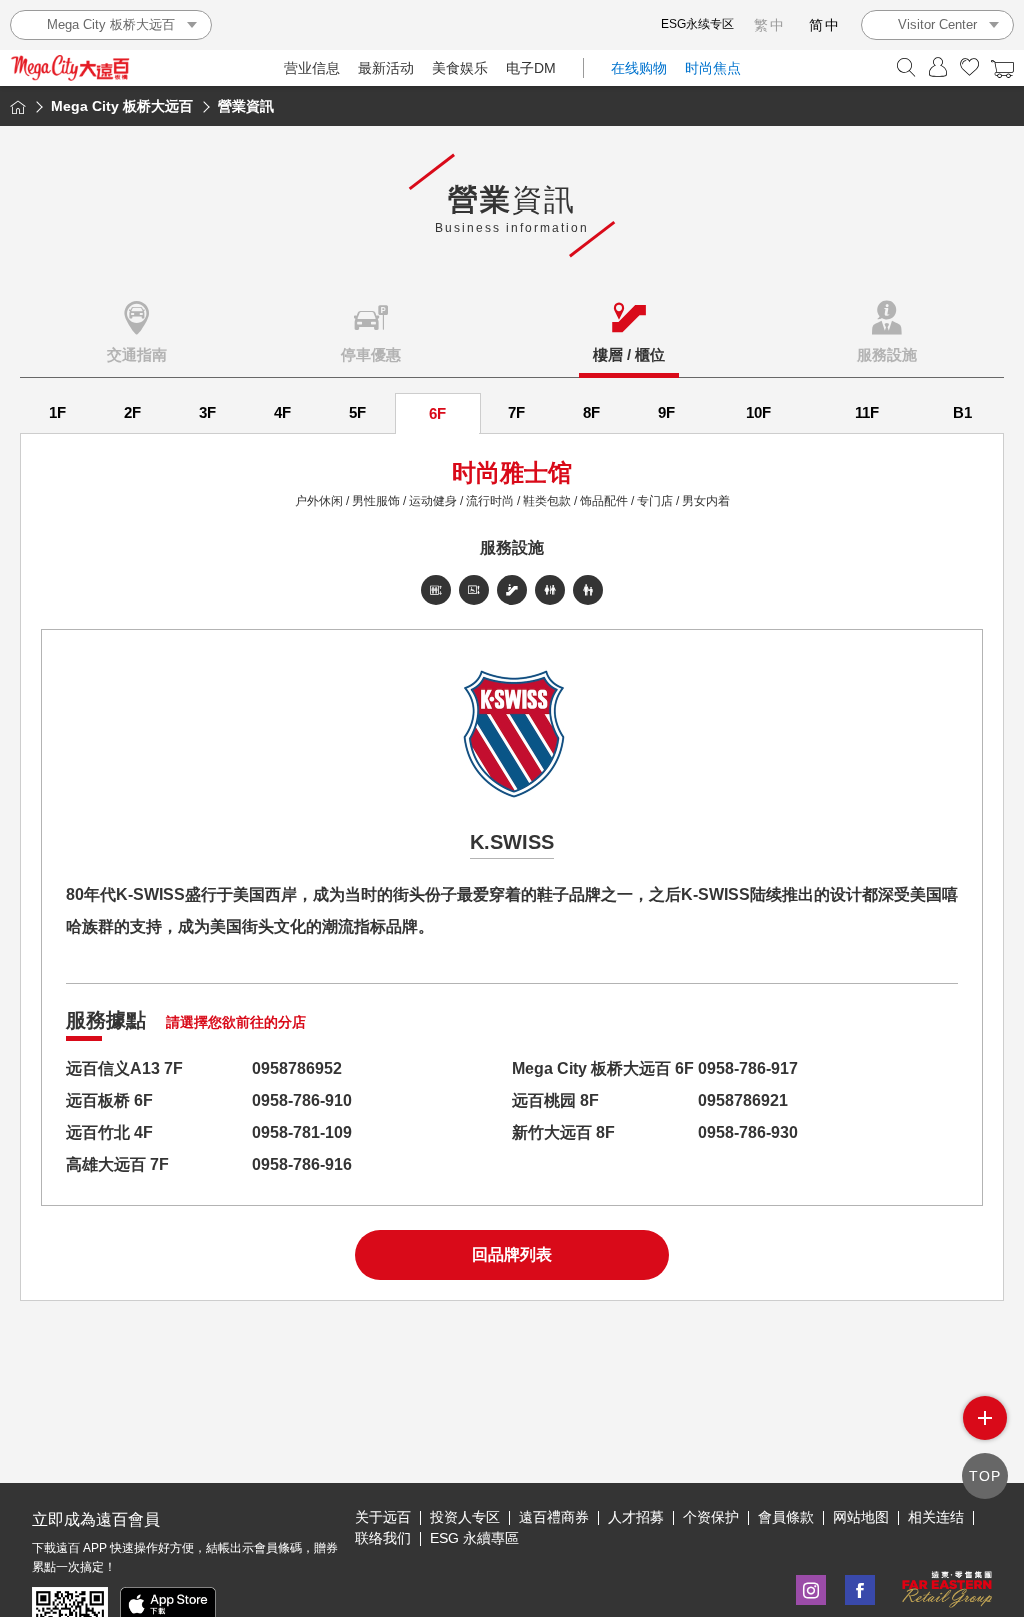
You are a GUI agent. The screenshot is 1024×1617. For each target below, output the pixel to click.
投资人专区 (465, 1517)
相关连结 (936, 1517)
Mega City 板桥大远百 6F (603, 1068)
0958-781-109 (302, 1132)
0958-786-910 (302, 1100)
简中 (825, 25)
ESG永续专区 (697, 24)
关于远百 (383, 1517)
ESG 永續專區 (474, 1538)
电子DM (531, 68)
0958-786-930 (748, 1132)
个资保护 (711, 1517)
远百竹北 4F (109, 1132)
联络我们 (383, 1538)
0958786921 (743, 1100)
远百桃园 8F (555, 1100)
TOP (985, 1476)
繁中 (770, 25)
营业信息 (312, 68)
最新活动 (386, 68)
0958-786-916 (302, 1164)
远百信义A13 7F (124, 1068)
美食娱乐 (460, 68)
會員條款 (786, 1517)
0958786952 (297, 1068)
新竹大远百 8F (563, 1132)
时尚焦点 (713, 68)
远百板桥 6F (109, 1100)
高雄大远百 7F (117, 1164)
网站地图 (861, 1517)
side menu (985, 1418)
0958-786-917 (748, 1068)
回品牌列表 (512, 1254)
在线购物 (639, 68)
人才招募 (636, 1517)
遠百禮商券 (554, 1517)
